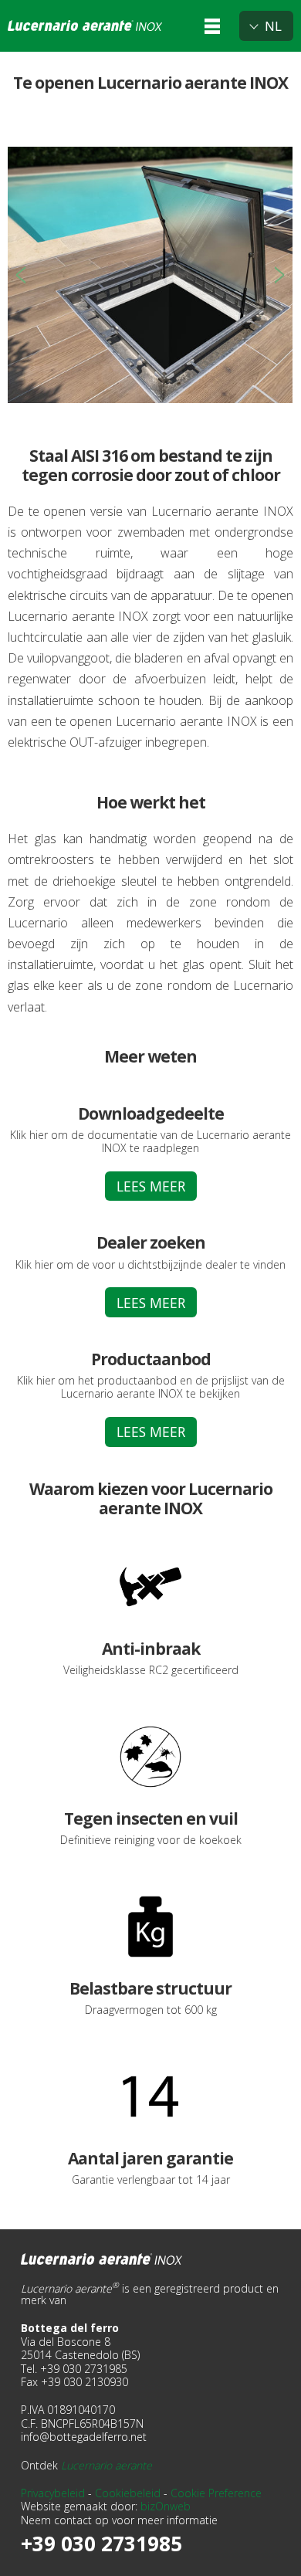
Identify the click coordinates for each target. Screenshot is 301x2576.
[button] (212, 26)
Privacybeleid (53, 2493)
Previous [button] (21, 275)
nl (273, 26)
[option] (150, 275)
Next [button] (279, 275)
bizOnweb (166, 2506)
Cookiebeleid (128, 2493)
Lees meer (151, 1186)
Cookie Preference (216, 2493)
